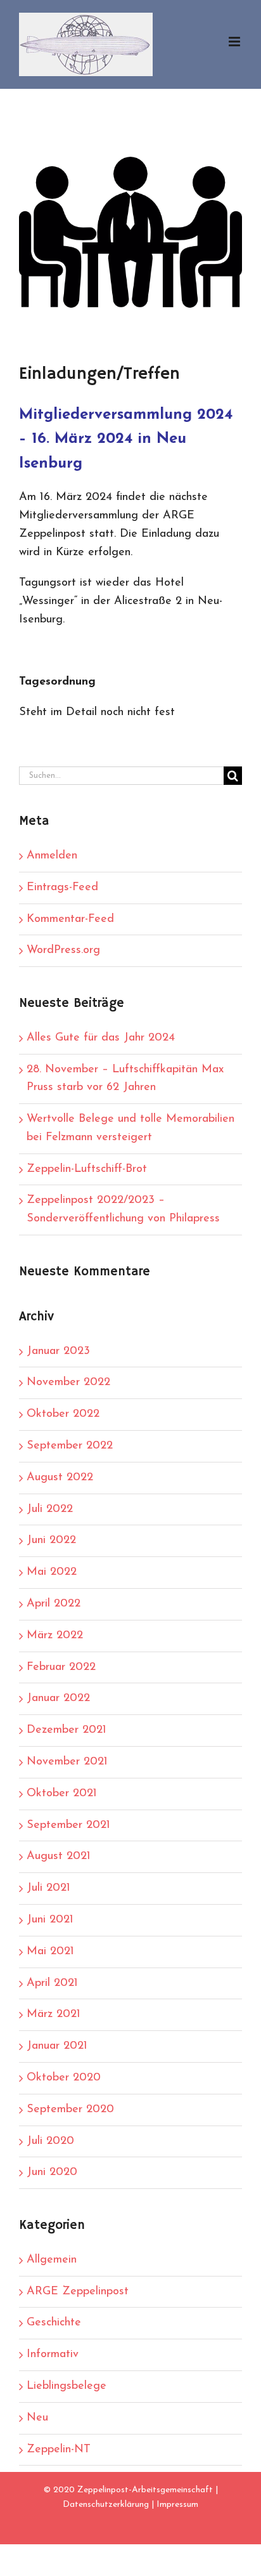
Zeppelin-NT (59, 2450)
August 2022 (60, 1478)
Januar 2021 (57, 2046)
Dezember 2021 (67, 1730)
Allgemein (52, 2260)
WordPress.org (63, 950)
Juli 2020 (50, 2141)
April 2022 (54, 1604)
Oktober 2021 (62, 1794)
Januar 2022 (58, 1699)
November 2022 (68, 1383)
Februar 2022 (61, 1667)
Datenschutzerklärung (106, 2505)
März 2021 (54, 2014)
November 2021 (67, 1762)
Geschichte (54, 2323)
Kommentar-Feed (70, 919)
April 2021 (52, 1983)
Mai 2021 (50, 1952)
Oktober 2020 (64, 2078)
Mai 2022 (52, 1572)
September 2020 (70, 2110)
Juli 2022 (50, 1509)
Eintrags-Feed (62, 888)
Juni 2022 (51, 1541)
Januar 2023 (58, 1351)
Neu (37, 2418)
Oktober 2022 (63, 1414)
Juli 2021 (48, 1888)
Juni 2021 (50, 1920)
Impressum (177, 2505)
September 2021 (68, 1825)
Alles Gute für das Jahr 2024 (101, 1038)
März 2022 (55, 1636)
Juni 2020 (52, 2172)
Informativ (53, 2355)
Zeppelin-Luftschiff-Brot (87, 1169)
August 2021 (59, 1856)
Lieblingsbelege (67, 2386)
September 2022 (70, 1446)
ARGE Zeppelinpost (78, 2292)
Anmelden (52, 856)
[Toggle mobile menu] (235, 42)
